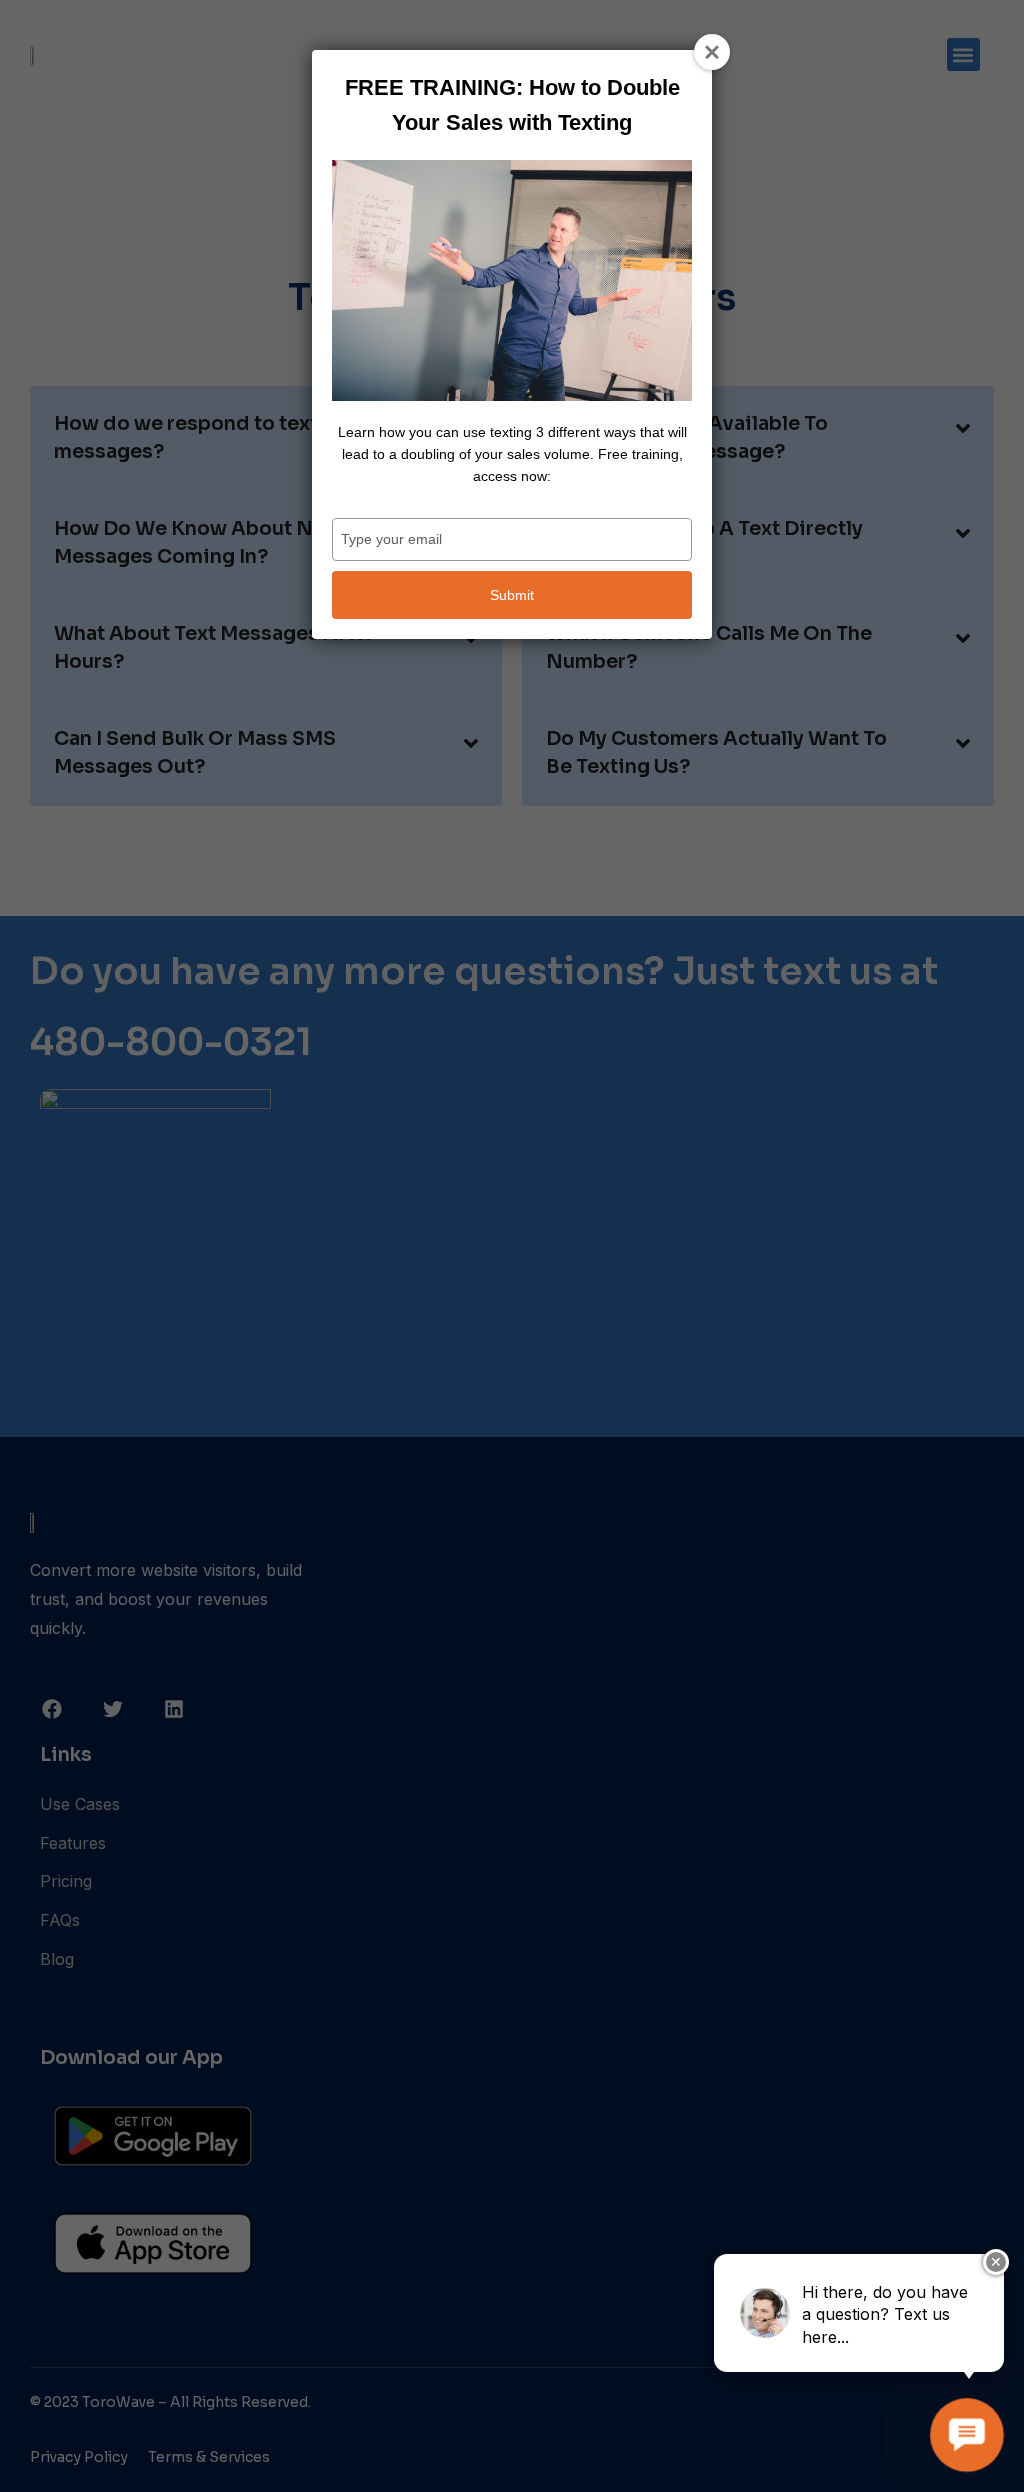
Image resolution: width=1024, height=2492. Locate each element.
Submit (512, 595)
